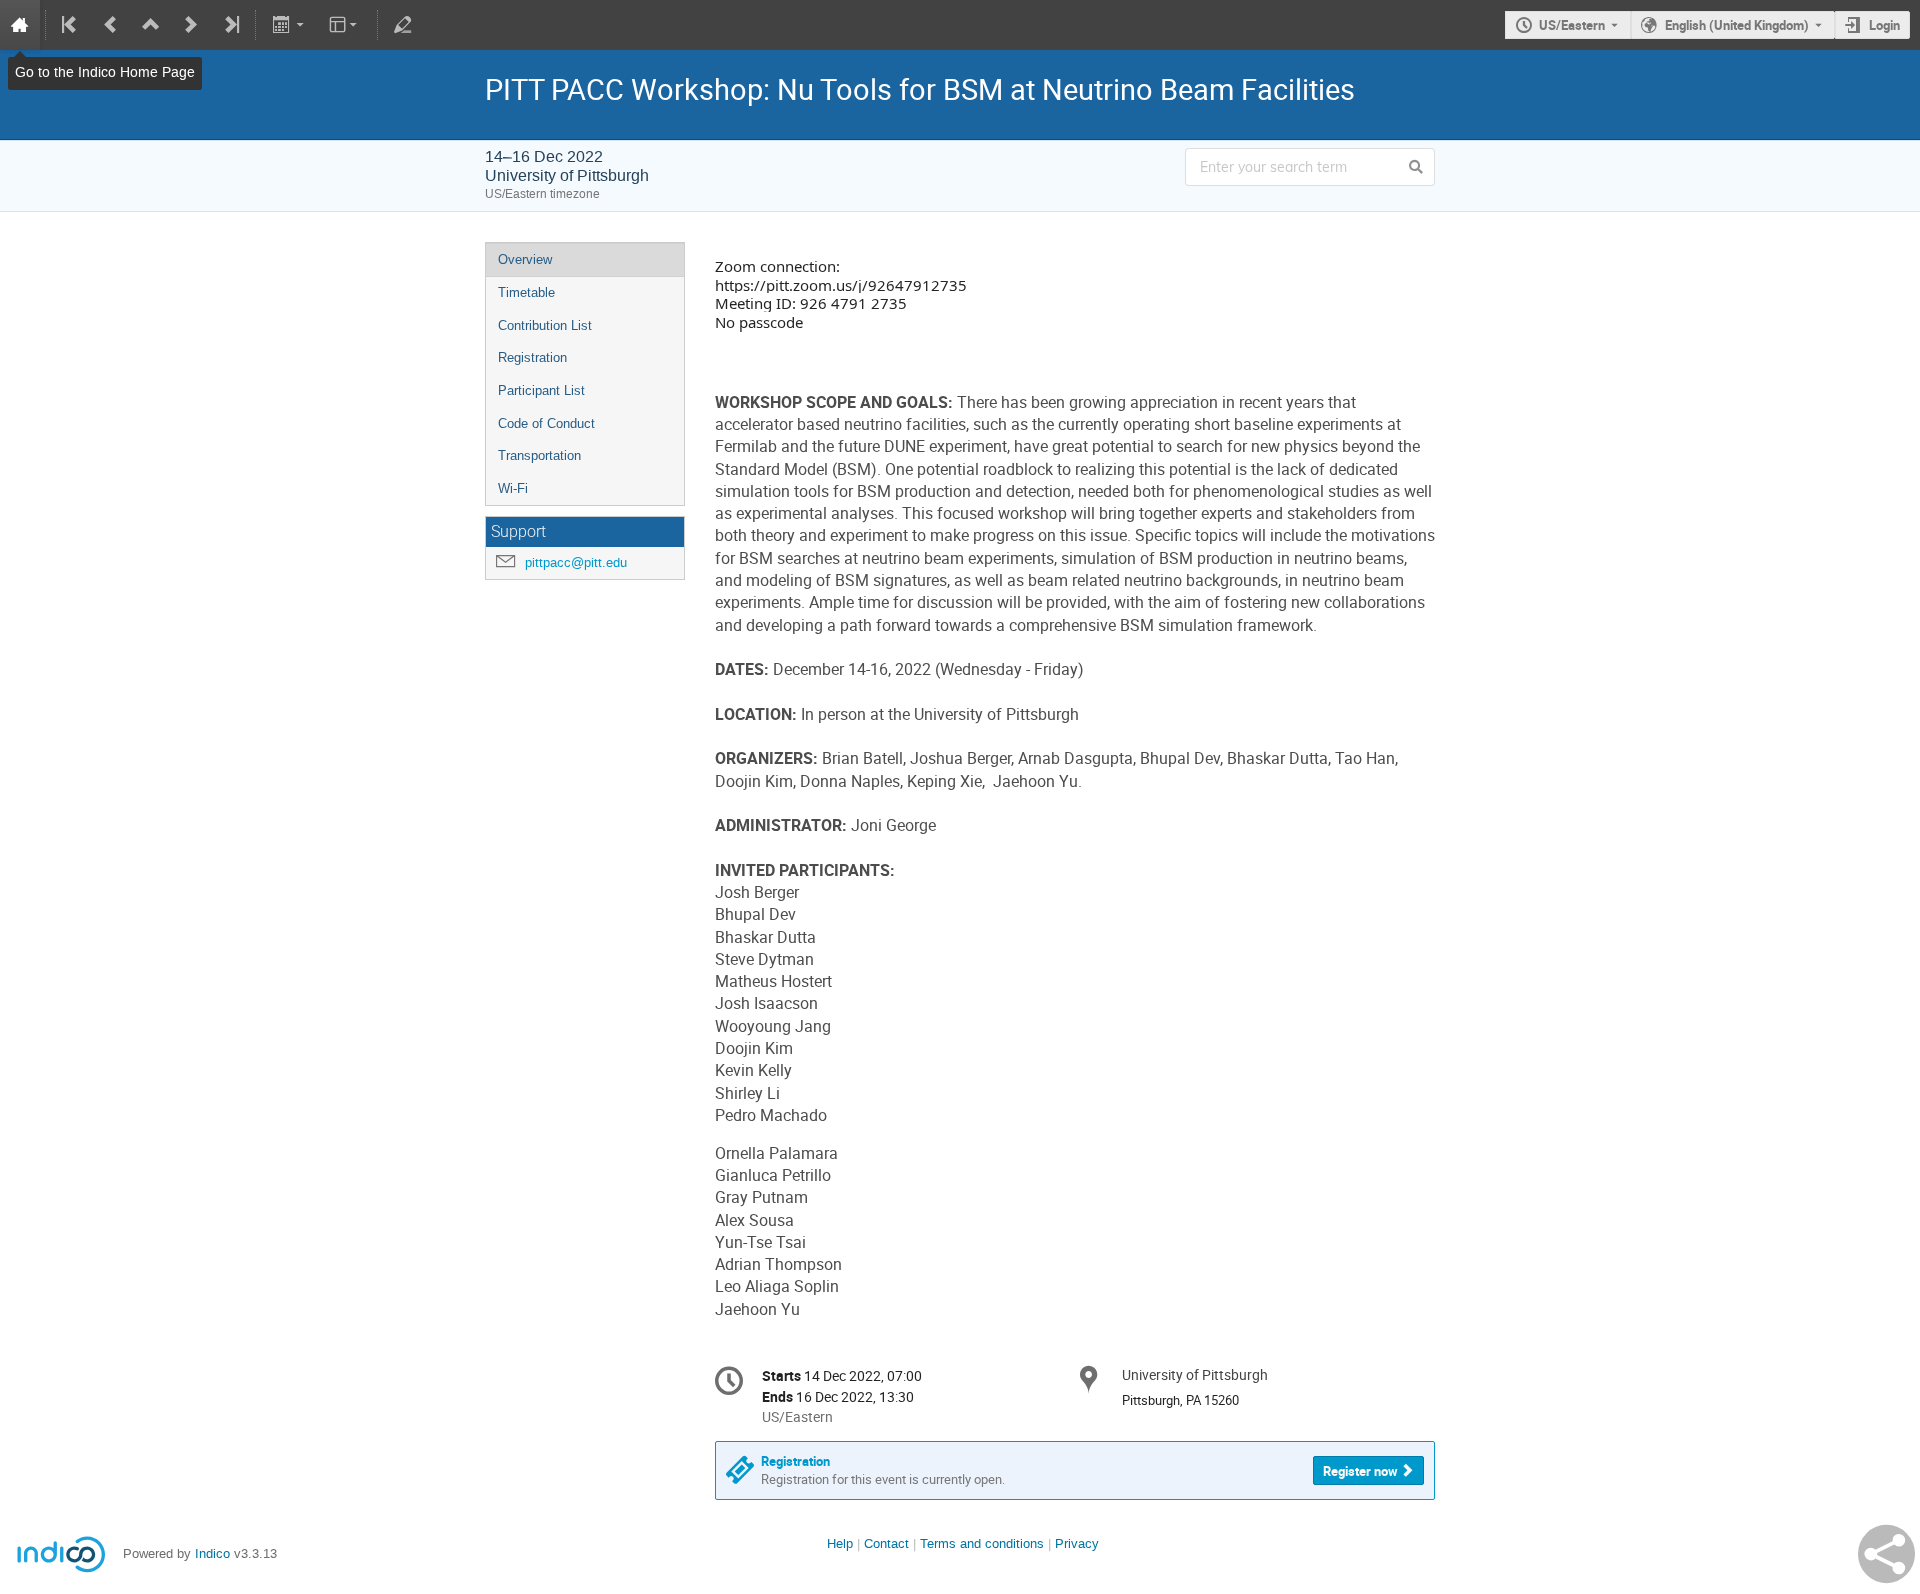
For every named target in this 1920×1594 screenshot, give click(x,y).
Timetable (526, 292)
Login (1884, 25)
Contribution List (545, 325)
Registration (532, 357)
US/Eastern (1572, 25)
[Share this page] (1886, 1554)
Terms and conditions (982, 1543)
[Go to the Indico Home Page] (20, 25)
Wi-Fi (513, 488)
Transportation (539, 455)
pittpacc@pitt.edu (576, 562)
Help (840, 1543)
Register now (1360, 1471)
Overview (525, 259)
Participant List (541, 390)
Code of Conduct (546, 423)
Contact (886, 1543)
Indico (212, 1553)
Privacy (1077, 1543)
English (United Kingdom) (1737, 25)
